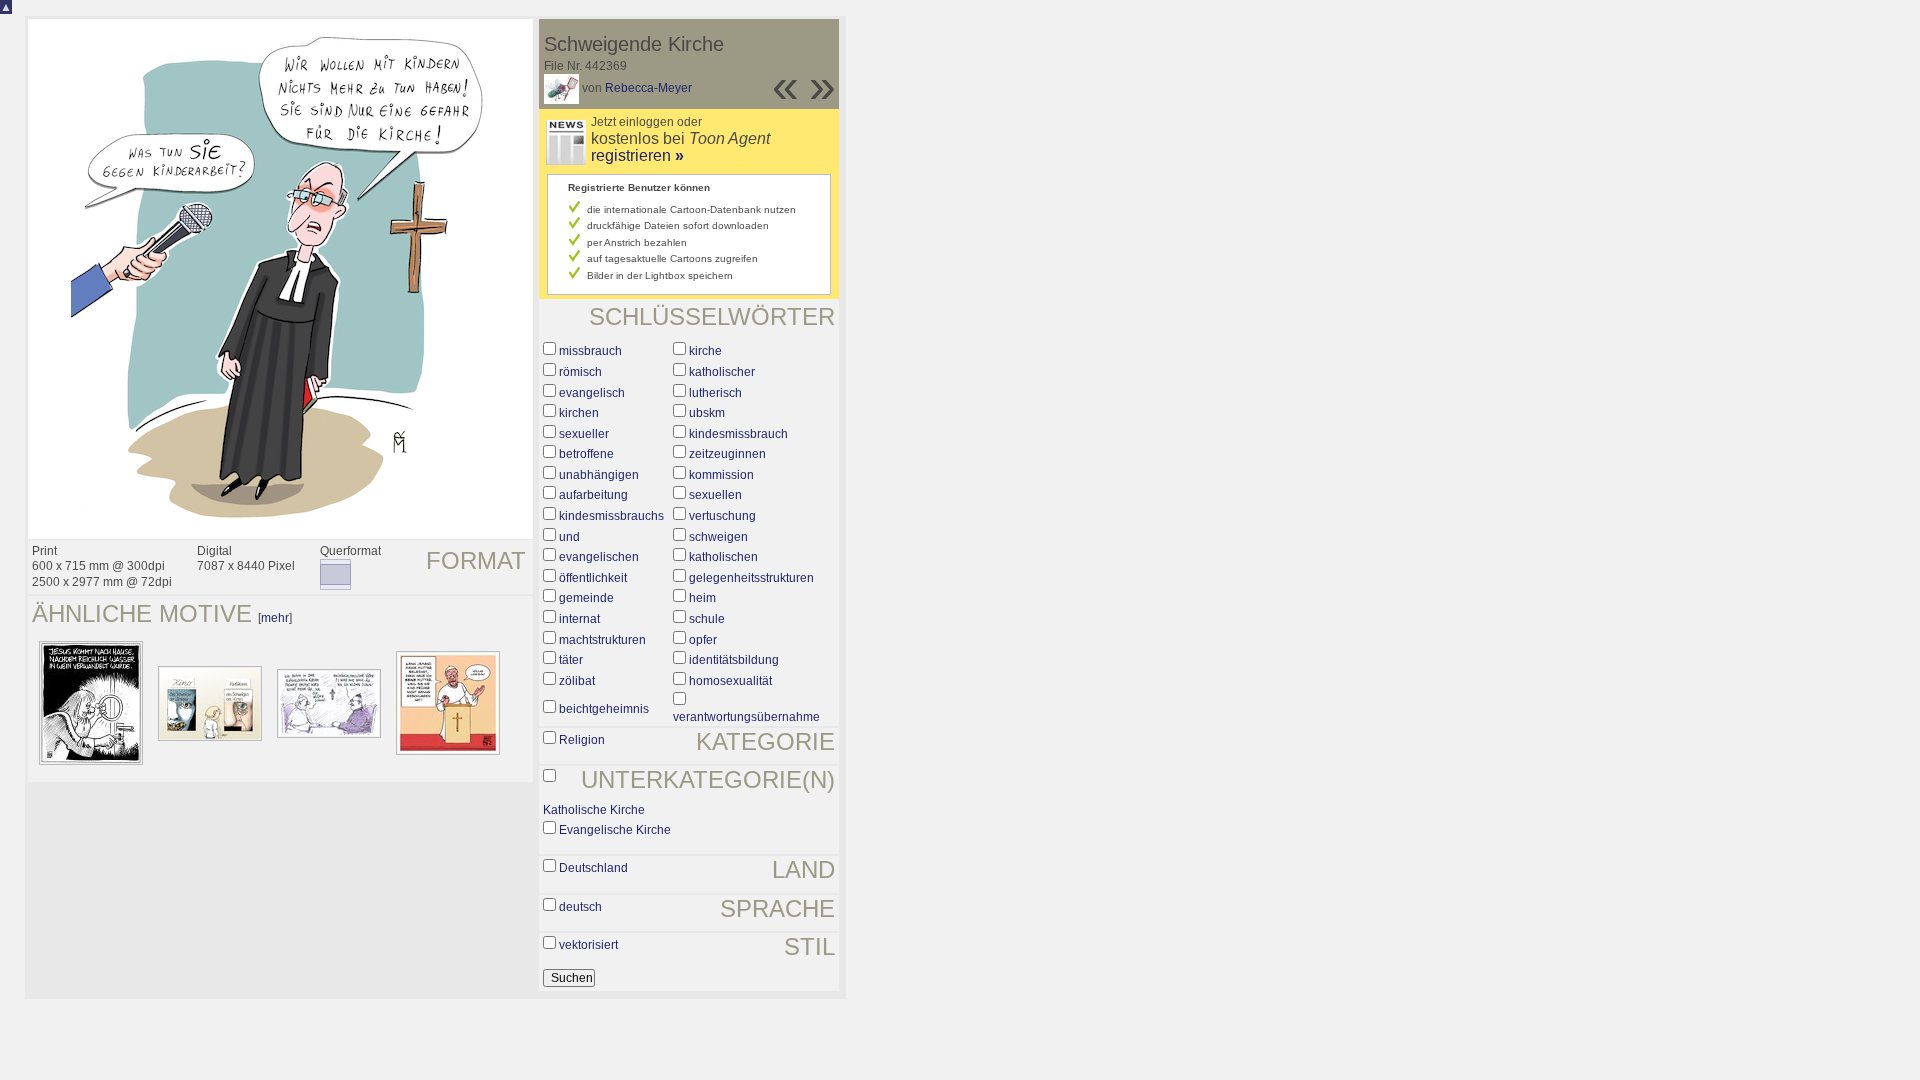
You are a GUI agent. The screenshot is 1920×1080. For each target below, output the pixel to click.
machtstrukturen (602, 640)
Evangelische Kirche (615, 830)
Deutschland (593, 868)
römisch (580, 372)
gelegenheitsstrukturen (751, 578)
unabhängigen (599, 475)
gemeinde (586, 598)
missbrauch (590, 351)
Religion (582, 740)
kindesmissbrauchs (611, 516)
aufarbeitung (593, 495)
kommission (721, 475)
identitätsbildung (734, 660)
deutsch (580, 907)
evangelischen (599, 557)
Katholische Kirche (594, 810)
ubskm (707, 413)
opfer (703, 640)
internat (579, 619)
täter (571, 660)
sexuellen (715, 495)
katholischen (723, 557)
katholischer (722, 372)
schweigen (718, 537)
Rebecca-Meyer (648, 88)
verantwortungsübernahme (746, 717)
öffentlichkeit (593, 578)
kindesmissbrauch (738, 434)
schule (707, 619)
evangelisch (592, 393)
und (569, 537)
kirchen (579, 413)
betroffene (586, 454)
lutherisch (715, 393)
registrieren (637, 155)
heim (702, 598)
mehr (275, 618)
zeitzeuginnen (727, 454)
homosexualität (730, 681)
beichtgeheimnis (604, 709)
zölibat (577, 681)
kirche (705, 351)
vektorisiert (588, 945)
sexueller (584, 434)
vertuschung (722, 516)
